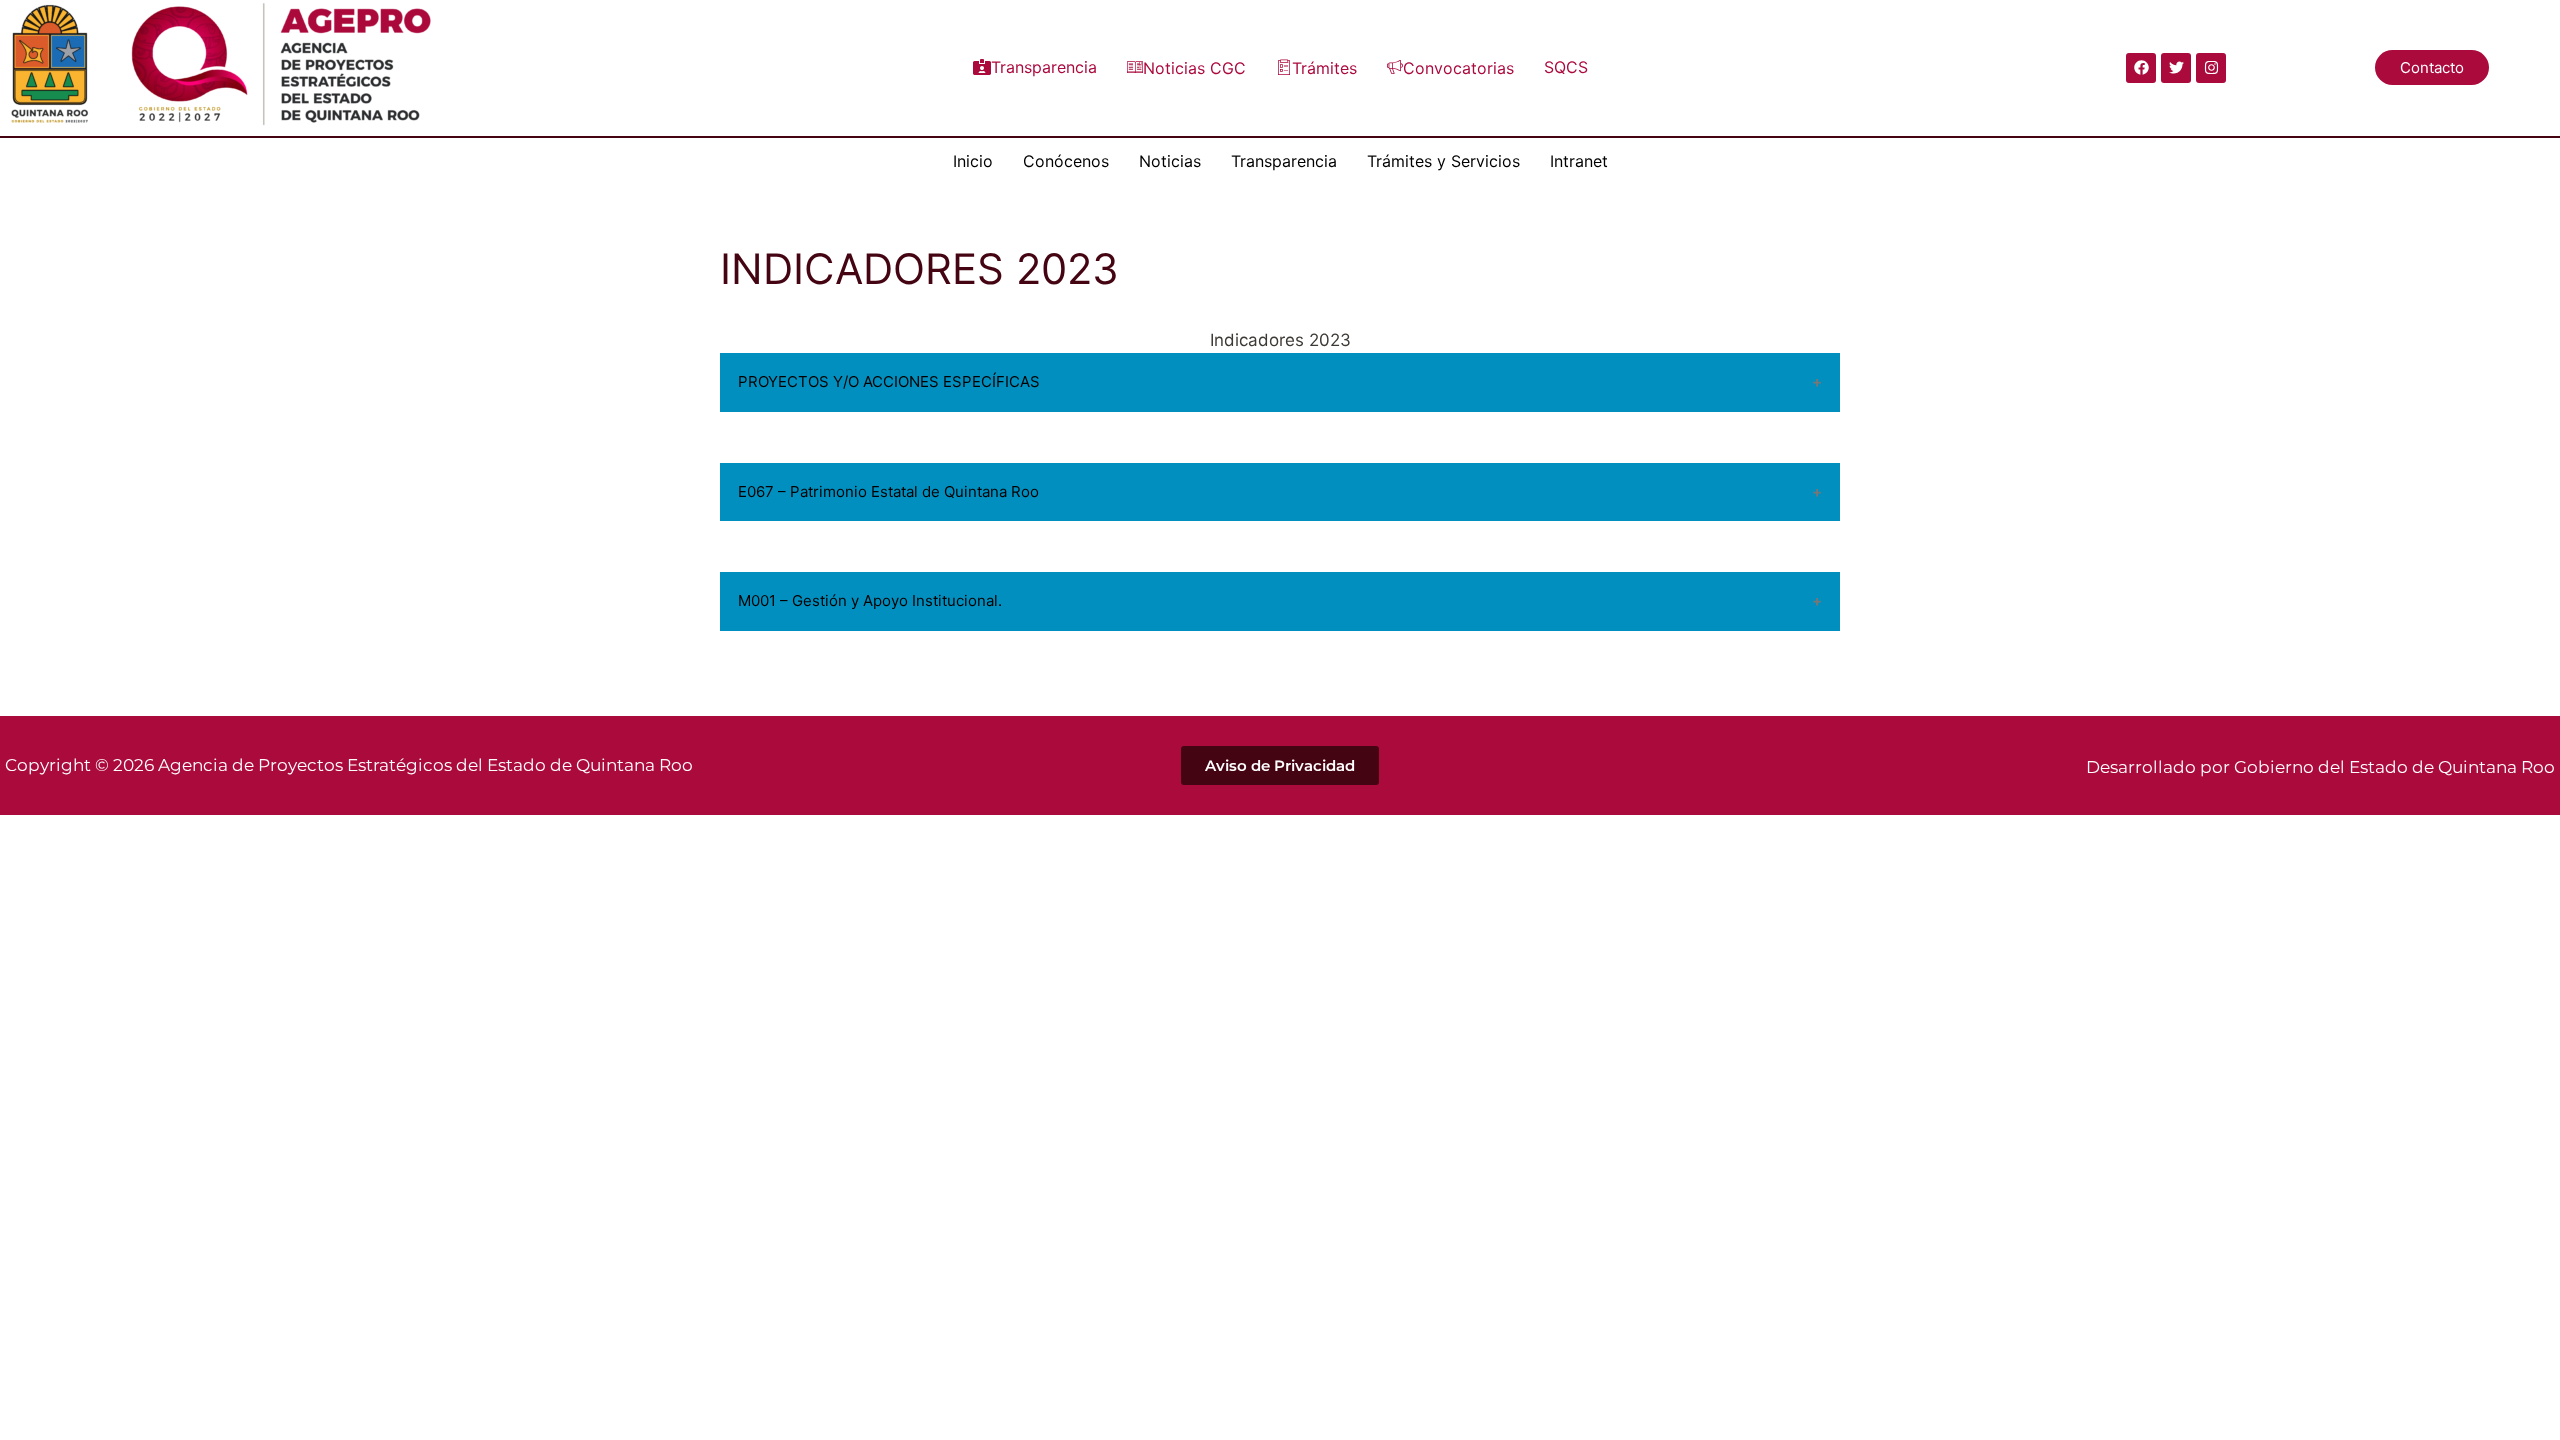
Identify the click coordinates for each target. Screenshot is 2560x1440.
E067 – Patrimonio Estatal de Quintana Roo (888, 491)
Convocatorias (1458, 68)
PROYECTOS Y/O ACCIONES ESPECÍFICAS (889, 381)
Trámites (1324, 68)
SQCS (1566, 67)
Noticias (1170, 161)
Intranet (1579, 161)
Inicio (973, 161)
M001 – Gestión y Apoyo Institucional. (870, 600)
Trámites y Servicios (1443, 161)
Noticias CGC (1194, 68)
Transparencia (1044, 67)
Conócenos (1066, 161)
